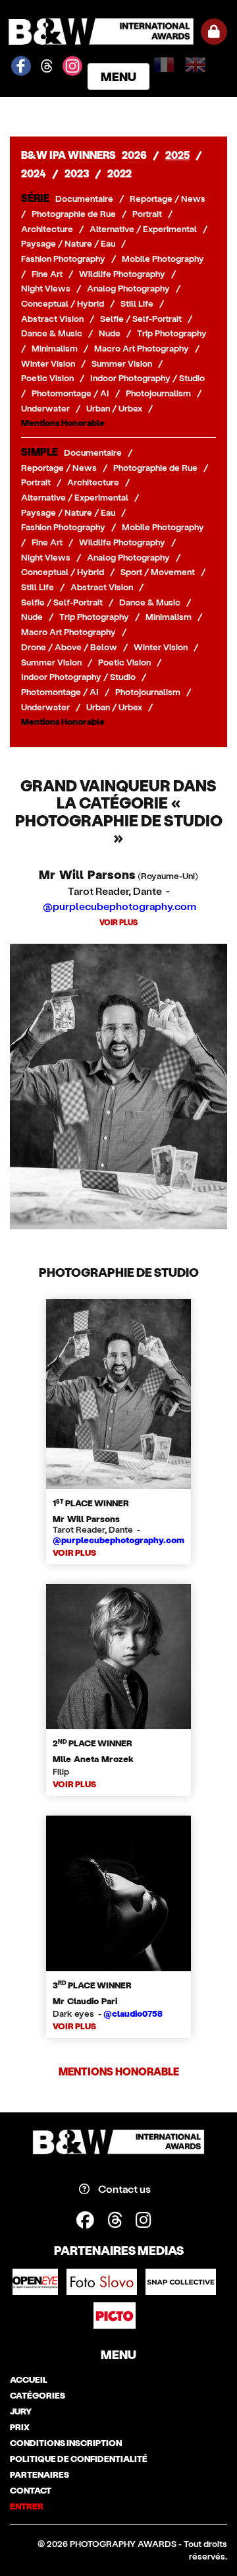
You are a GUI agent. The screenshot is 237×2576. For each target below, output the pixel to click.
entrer (27, 2506)
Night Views (46, 288)
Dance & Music (52, 333)
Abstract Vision (52, 319)
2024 (34, 173)
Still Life (137, 303)
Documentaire (84, 199)
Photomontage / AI (70, 393)
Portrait (147, 214)
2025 (177, 155)
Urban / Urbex (114, 408)
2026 (134, 155)
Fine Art (47, 274)
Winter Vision (48, 363)
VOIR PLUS (118, 922)
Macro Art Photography (142, 348)
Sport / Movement (158, 572)
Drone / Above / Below (69, 647)
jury (21, 2411)
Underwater (45, 408)
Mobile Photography (163, 259)
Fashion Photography (63, 259)
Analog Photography (128, 288)
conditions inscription (66, 2443)
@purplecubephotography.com (119, 906)
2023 (77, 173)
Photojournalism (158, 393)
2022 (119, 173)
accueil (29, 2379)
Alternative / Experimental (143, 229)
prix (20, 2427)
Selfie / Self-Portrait (141, 319)
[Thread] (121, 2219)
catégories (38, 2395)
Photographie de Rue (74, 214)
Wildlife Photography (122, 274)
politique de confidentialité (79, 2459)
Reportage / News (168, 199)
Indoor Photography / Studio (147, 378)
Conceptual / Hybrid (63, 303)
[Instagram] (148, 2219)
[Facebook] (92, 2219)
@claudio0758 (133, 2013)
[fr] (167, 60)
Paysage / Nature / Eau (68, 243)
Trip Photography (172, 333)
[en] (198, 60)
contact (31, 2490)
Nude (110, 333)
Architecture (47, 229)
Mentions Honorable (63, 423)
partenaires (39, 2474)
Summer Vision (122, 363)
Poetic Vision (47, 378)
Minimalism (55, 348)
